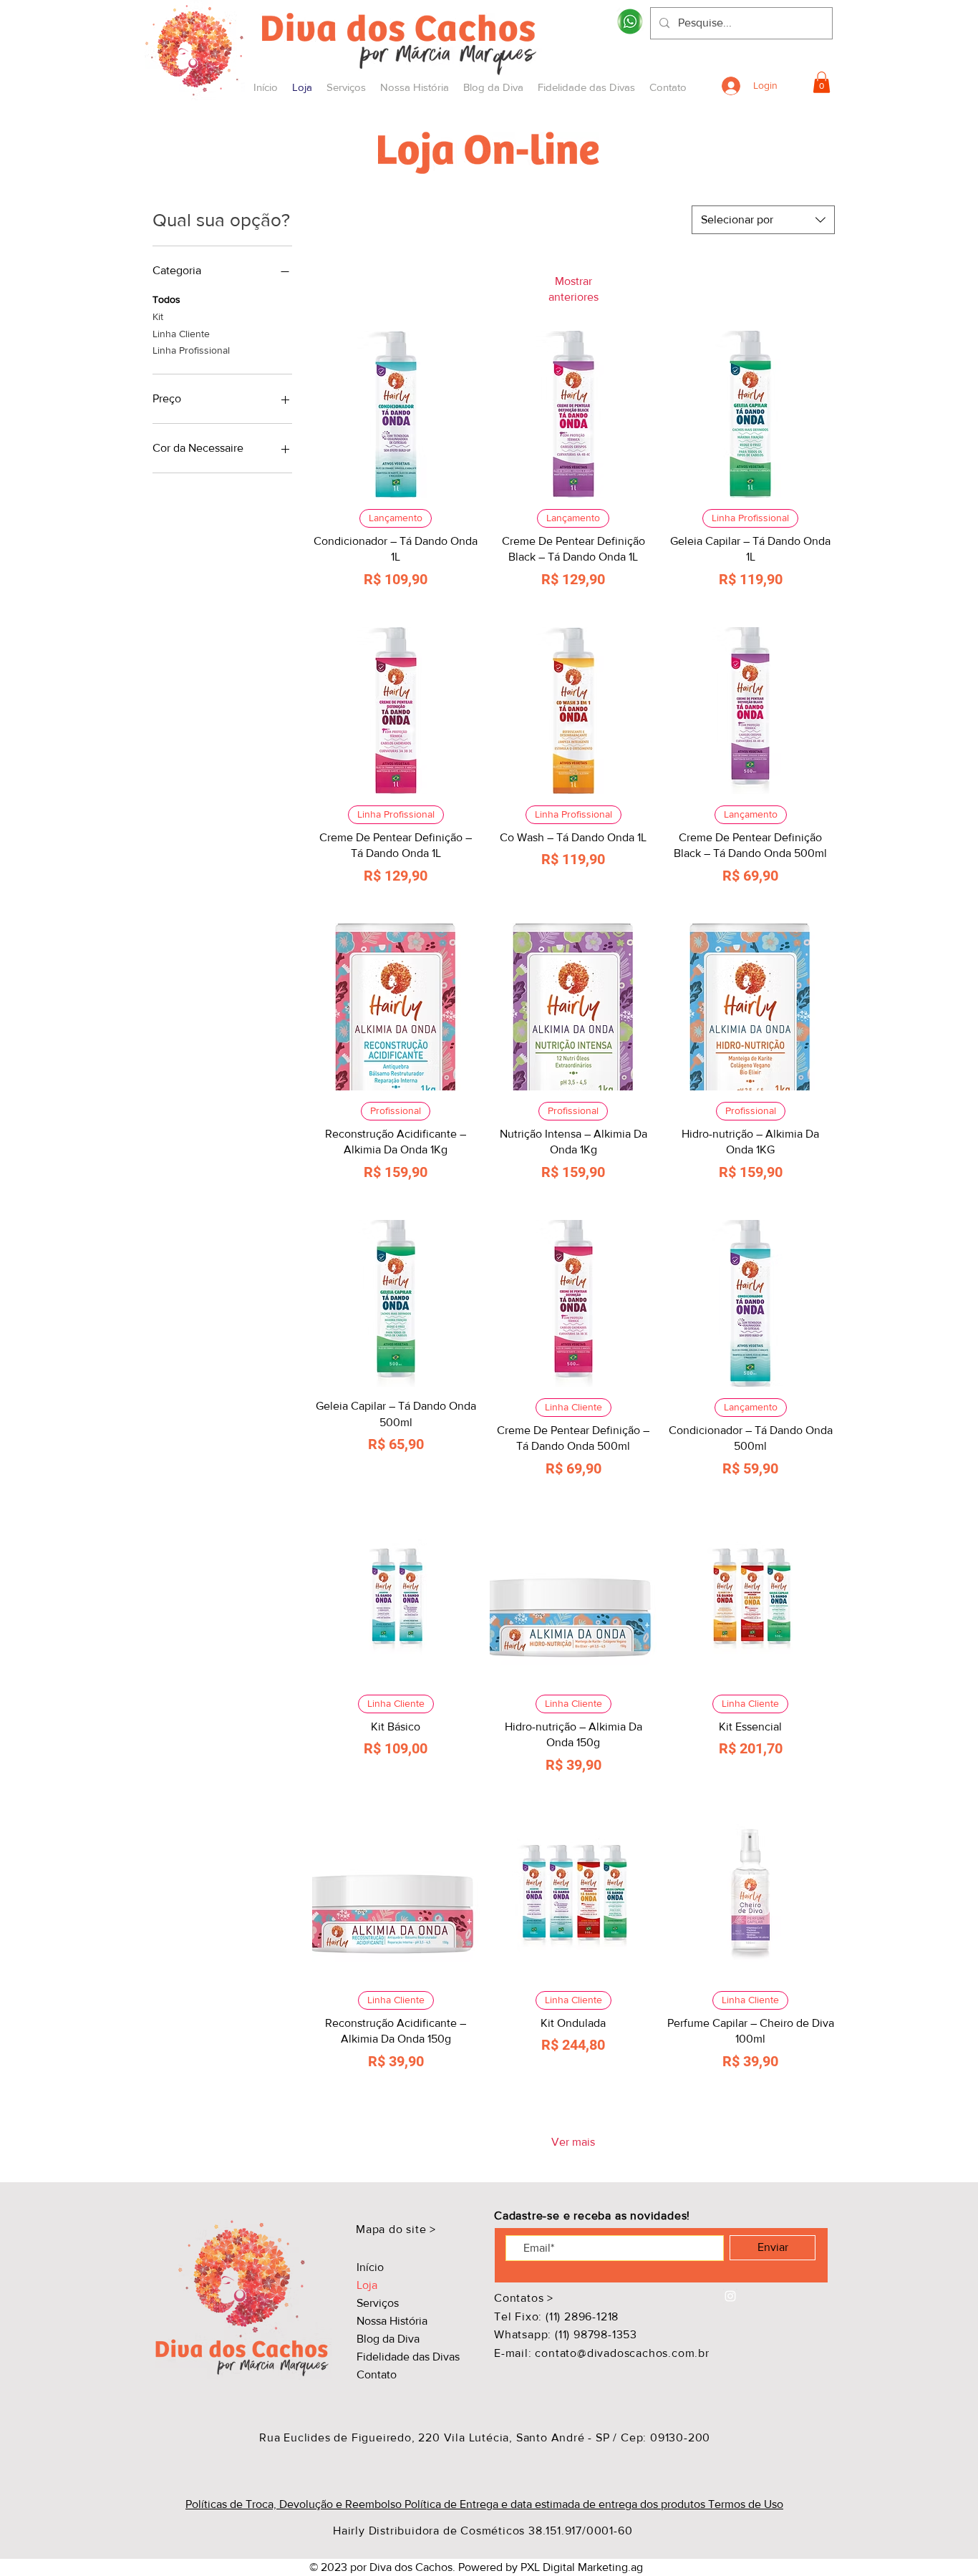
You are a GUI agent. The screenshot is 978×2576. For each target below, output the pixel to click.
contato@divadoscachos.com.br (622, 2353)
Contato (377, 2374)
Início (370, 2267)
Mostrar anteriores (573, 289)
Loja (367, 2285)
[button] (822, 82)
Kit (158, 316)
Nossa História (392, 2321)
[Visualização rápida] (396, 415)
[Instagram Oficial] (730, 2296)
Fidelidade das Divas (408, 2357)
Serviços (378, 2303)
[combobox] (763, 220)
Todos (166, 299)
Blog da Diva (388, 2339)
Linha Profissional (191, 350)
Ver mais (573, 2142)
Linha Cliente (181, 334)
